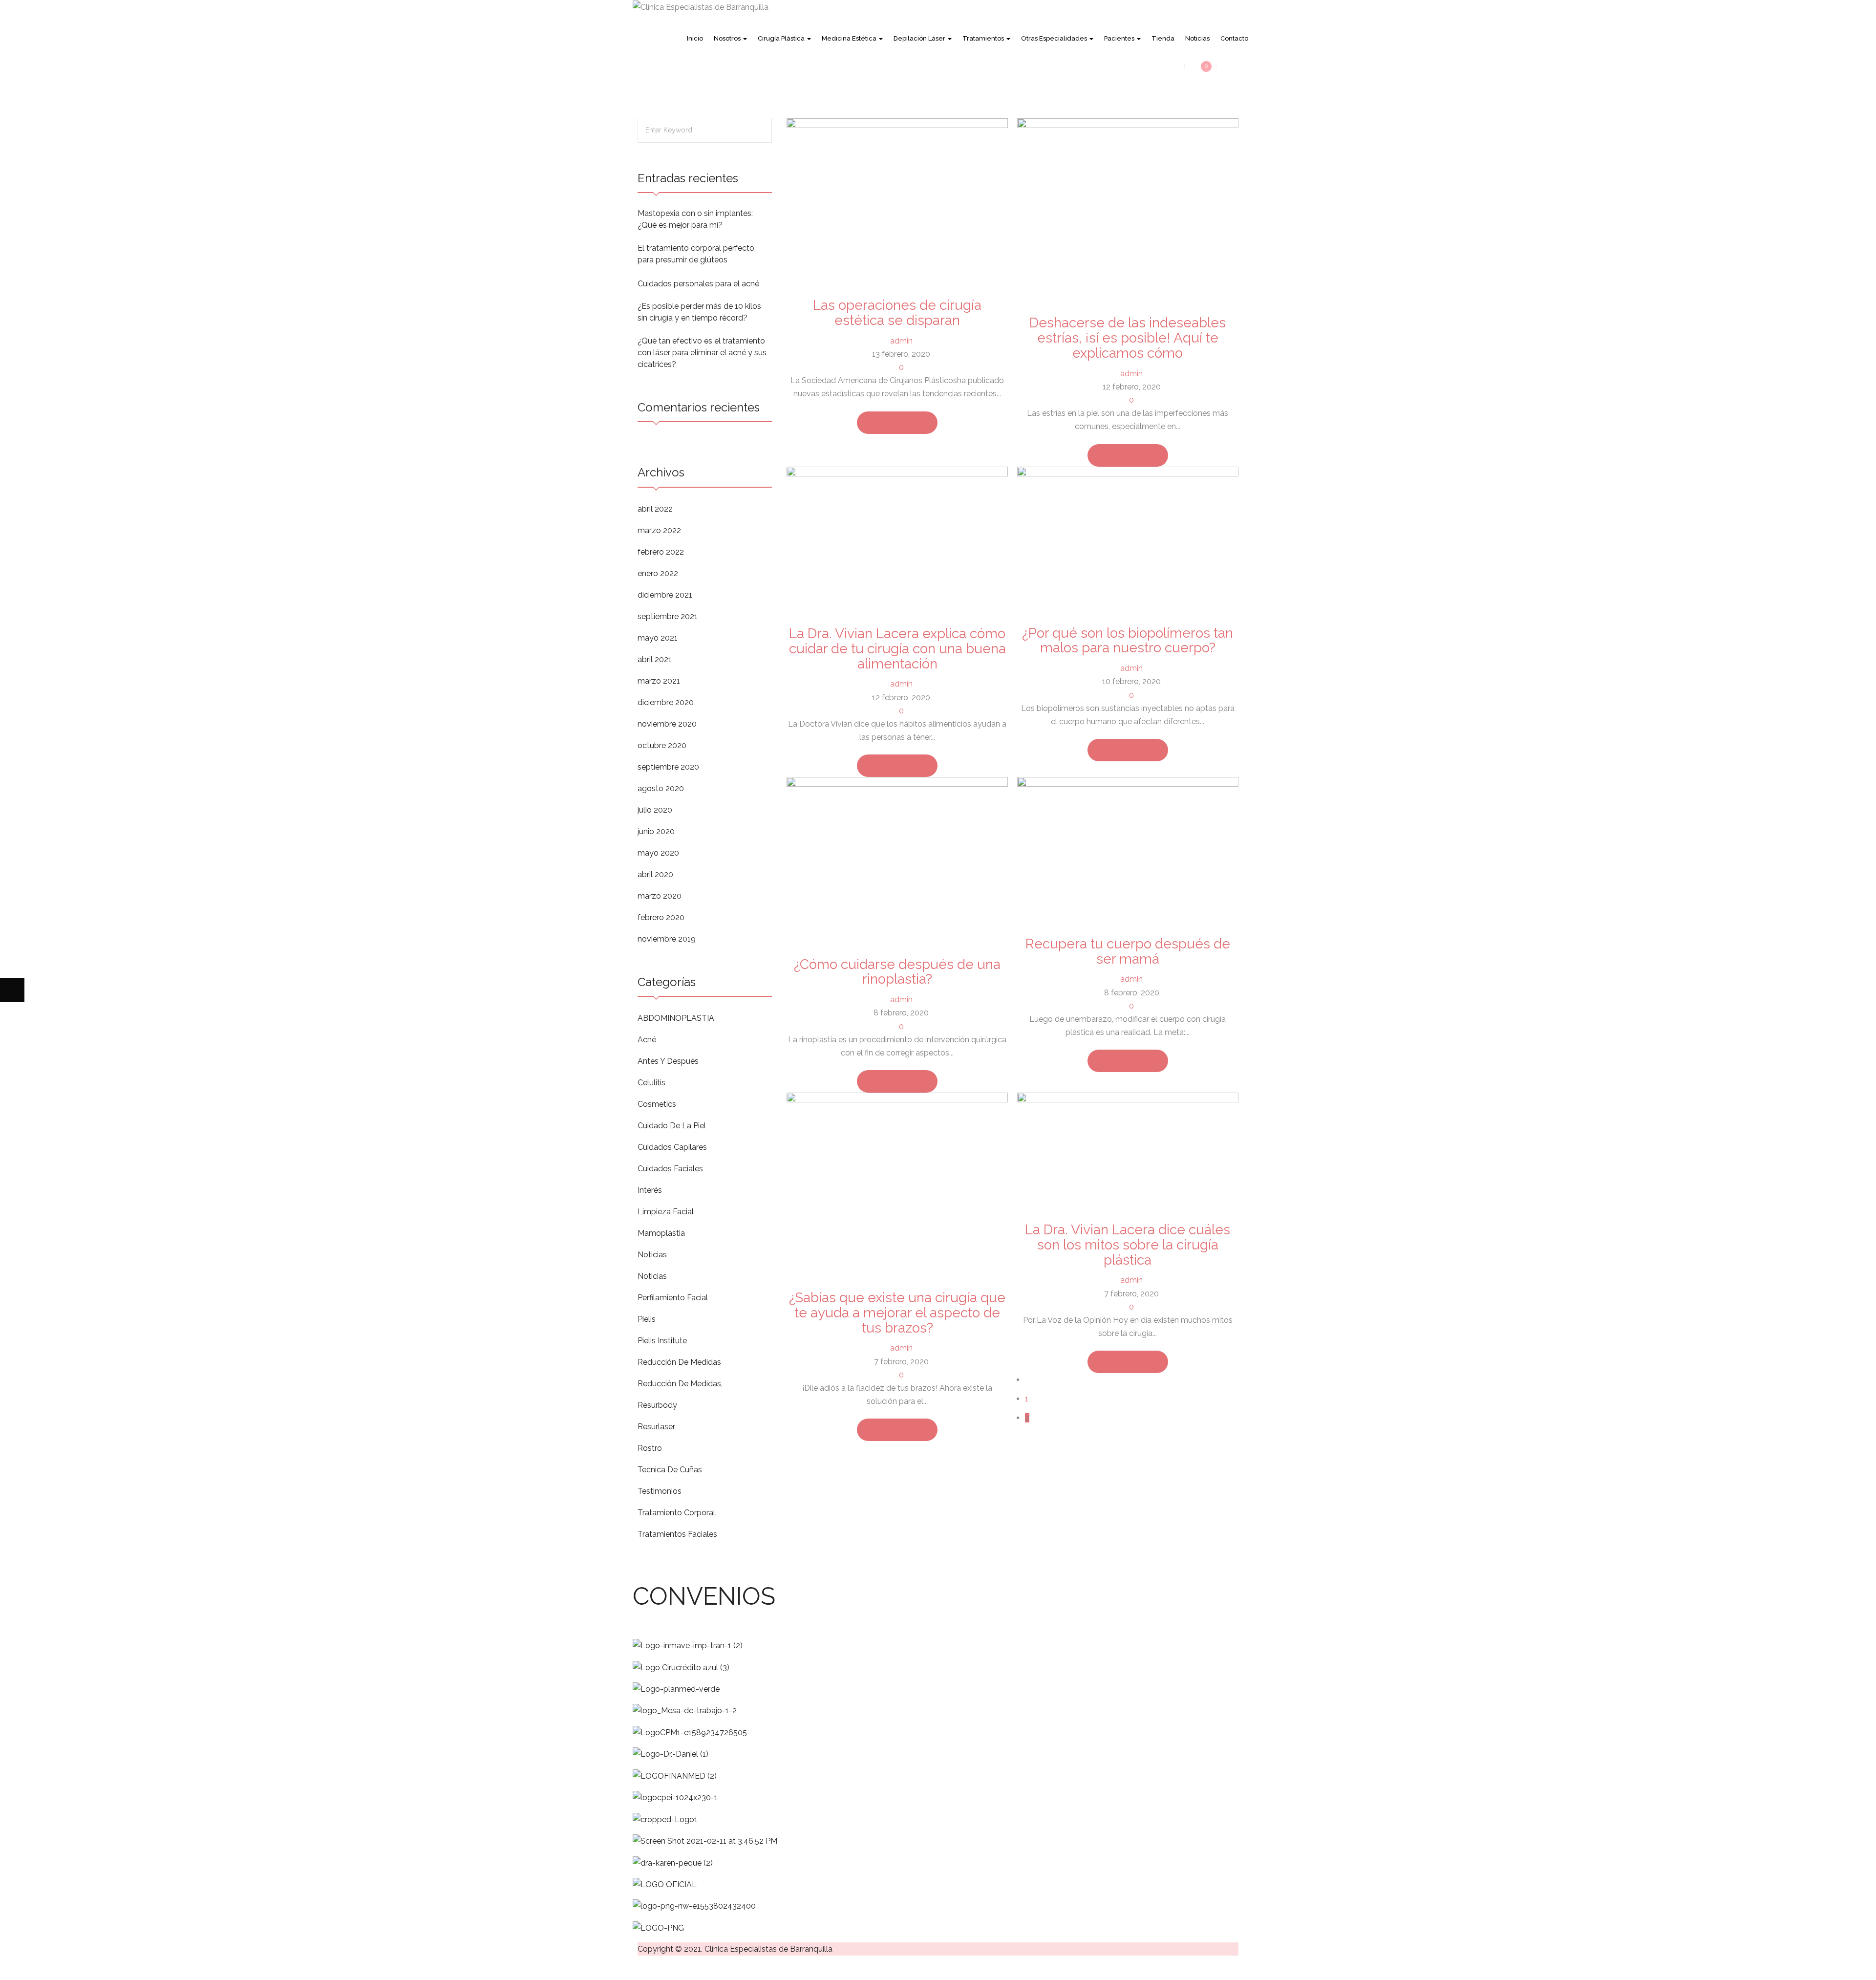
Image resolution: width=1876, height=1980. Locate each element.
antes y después (668, 1061)
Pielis (647, 1319)
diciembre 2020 (666, 702)
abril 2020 (655, 874)
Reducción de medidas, (680, 1384)
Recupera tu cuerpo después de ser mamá (1128, 951)
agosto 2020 (661, 788)
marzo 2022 (659, 530)
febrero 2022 (661, 552)
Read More (894, 422)
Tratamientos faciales (677, 1534)
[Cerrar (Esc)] (85, 1968)
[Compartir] (61, 1968)
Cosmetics (657, 1104)
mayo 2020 (658, 853)
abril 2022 (655, 509)
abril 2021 (655, 659)
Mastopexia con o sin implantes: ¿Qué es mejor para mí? (695, 219)
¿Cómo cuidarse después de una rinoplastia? (897, 972)
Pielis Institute (662, 1341)
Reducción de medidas (679, 1362)
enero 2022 (658, 573)
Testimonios (660, 1491)
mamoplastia (661, 1233)
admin (901, 341)
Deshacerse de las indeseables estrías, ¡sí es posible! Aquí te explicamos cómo (1128, 338)
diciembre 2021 (665, 595)
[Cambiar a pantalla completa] (37, 1968)
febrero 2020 (661, 917)
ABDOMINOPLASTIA (676, 1018)
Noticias (652, 1255)
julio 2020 (655, 810)
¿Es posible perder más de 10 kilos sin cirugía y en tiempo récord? (699, 312)
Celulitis (651, 1083)
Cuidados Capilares (672, 1147)
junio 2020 (656, 831)
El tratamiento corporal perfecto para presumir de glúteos (696, 254)
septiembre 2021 (668, 616)
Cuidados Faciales (670, 1169)
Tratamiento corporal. (677, 1513)
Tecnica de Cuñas (670, 1470)
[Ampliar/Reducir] (12, 1968)
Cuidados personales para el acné (698, 284)
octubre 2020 (662, 745)
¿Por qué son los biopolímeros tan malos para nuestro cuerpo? (1128, 641)
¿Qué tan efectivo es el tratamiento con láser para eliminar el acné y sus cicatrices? (702, 353)
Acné (647, 1040)
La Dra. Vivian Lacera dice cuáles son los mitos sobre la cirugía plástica (1128, 1245)
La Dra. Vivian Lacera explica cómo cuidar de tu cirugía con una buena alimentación (897, 649)
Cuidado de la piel (672, 1126)
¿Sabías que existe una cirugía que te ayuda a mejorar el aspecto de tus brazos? (897, 1313)
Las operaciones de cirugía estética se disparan (897, 313)
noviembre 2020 (667, 724)
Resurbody (657, 1405)
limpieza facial (666, 1212)
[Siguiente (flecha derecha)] (12, 990)
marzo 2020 (660, 896)
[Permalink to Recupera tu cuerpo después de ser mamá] (1128, 850)
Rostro (650, 1448)
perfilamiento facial (673, 1298)
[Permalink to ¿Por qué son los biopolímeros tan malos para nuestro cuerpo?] (1128, 540)
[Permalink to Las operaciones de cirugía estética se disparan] (897, 202)
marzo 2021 (659, 681)
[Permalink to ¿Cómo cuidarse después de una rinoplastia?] (897, 861)
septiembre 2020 (668, 767)
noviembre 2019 (667, 939)
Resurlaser (656, 1427)
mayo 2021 (658, 638)
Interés (650, 1190)
